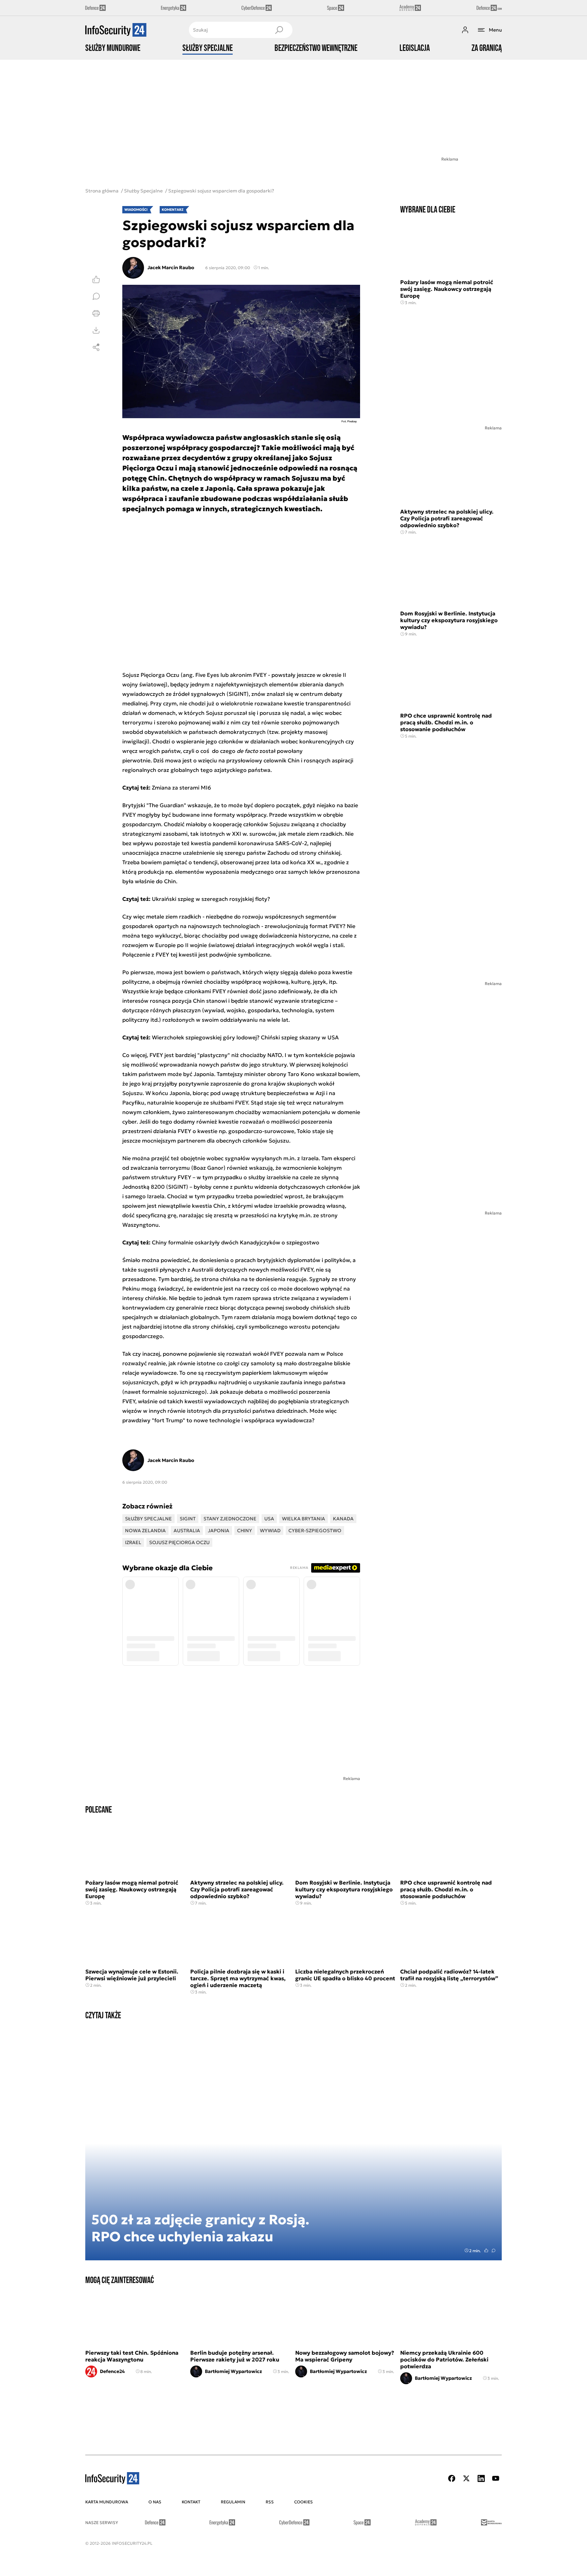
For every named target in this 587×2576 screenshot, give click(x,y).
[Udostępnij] (96, 347)
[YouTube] (496, 2478)
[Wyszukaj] (279, 30)
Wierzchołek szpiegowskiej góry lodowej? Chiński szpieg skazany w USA (245, 1037)
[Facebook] (452, 2478)
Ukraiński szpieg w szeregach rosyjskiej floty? (211, 899)
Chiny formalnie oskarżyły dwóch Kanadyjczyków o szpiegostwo (236, 1242)
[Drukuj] (96, 313)
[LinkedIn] (481, 2478)
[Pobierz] (96, 330)
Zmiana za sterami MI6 (181, 787)
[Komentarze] (96, 296)
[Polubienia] (96, 279)
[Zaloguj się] (465, 30)
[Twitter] (466, 2478)
